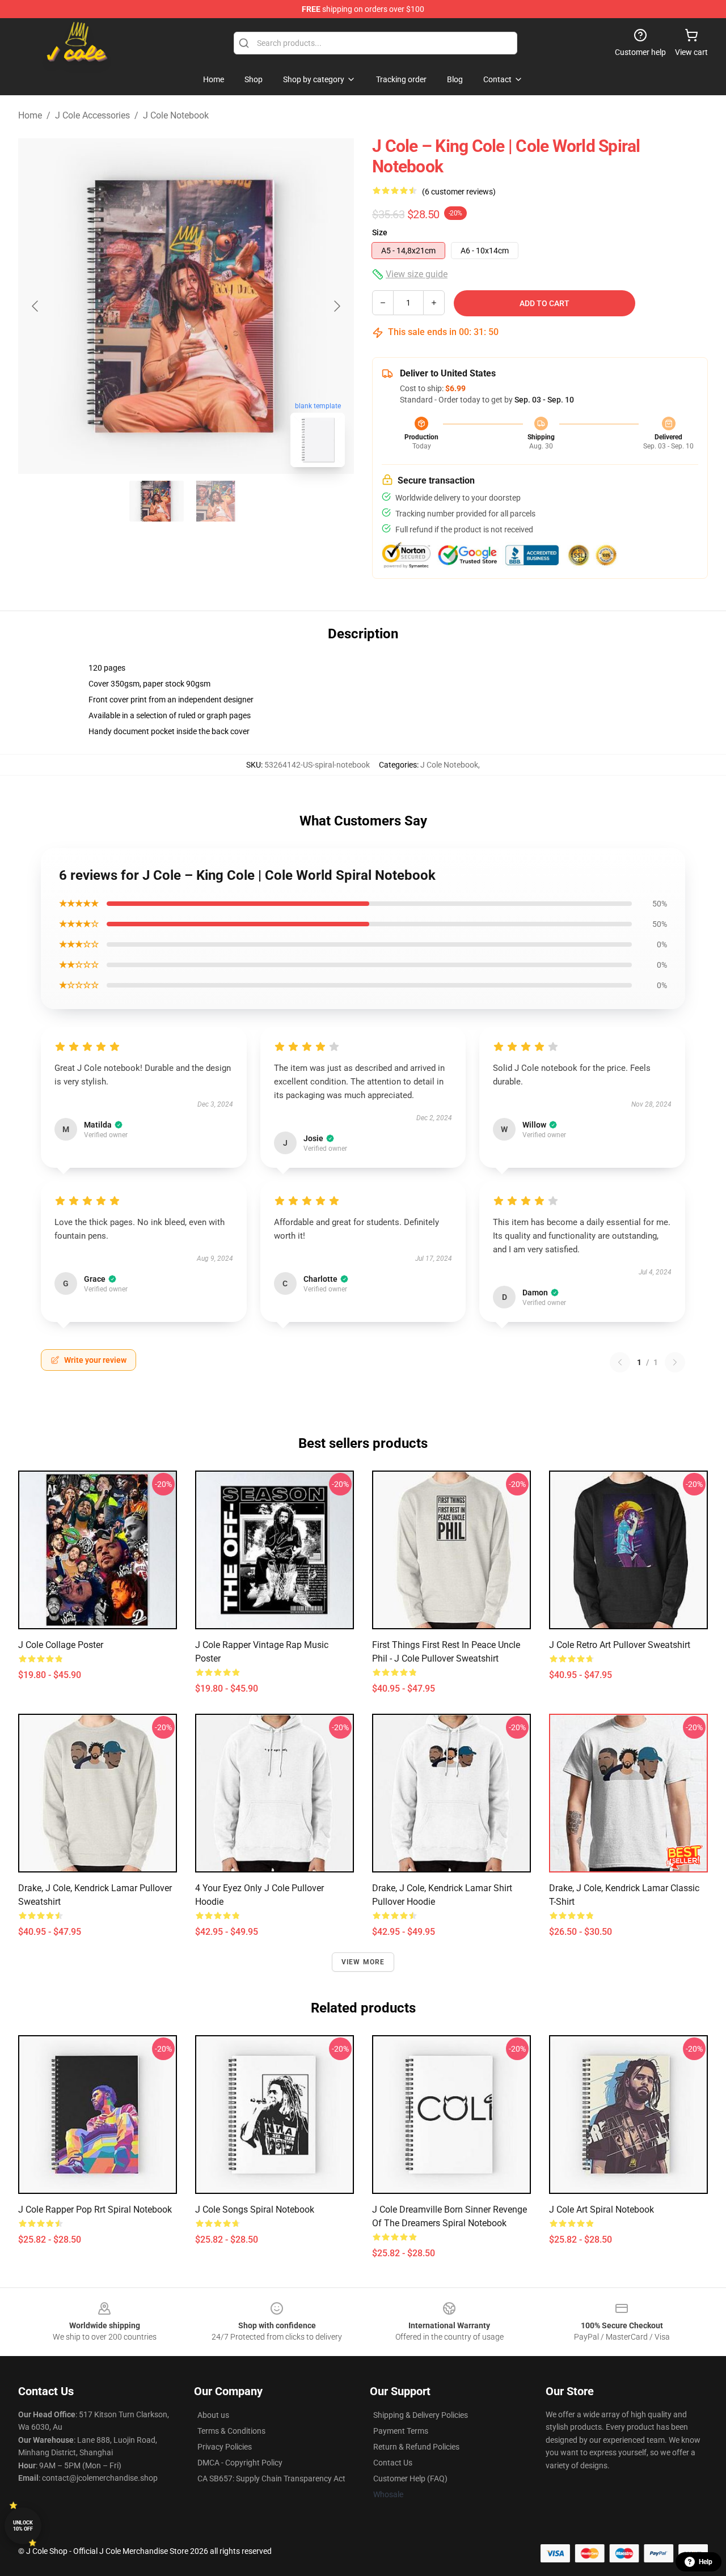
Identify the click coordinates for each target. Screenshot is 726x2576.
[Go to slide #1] (157, 501)
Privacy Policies (225, 2447)
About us (213, 2415)
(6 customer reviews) (459, 192)
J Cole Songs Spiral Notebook (255, 2209)
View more (363, 1962)
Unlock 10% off (23, 2526)
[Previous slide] (36, 306)
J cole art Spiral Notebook (602, 2209)
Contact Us (393, 2463)
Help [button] (706, 2562)
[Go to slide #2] (216, 501)
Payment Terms (401, 2431)
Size (380, 232)
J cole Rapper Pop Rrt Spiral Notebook (95, 2209)
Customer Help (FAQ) (410, 2478)
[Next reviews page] (675, 1362)
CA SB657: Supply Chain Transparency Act (271, 2478)
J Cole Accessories (92, 115)
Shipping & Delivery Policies (421, 2415)
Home (30, 115)
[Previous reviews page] (620, 1362)
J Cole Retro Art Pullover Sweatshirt (620, 1645)
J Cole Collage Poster (61, 1645)
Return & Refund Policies (416, 2447)
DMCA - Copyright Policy (240, 2463)
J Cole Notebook (176, 115)
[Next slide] (336, 306)
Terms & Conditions (231, 2431)
